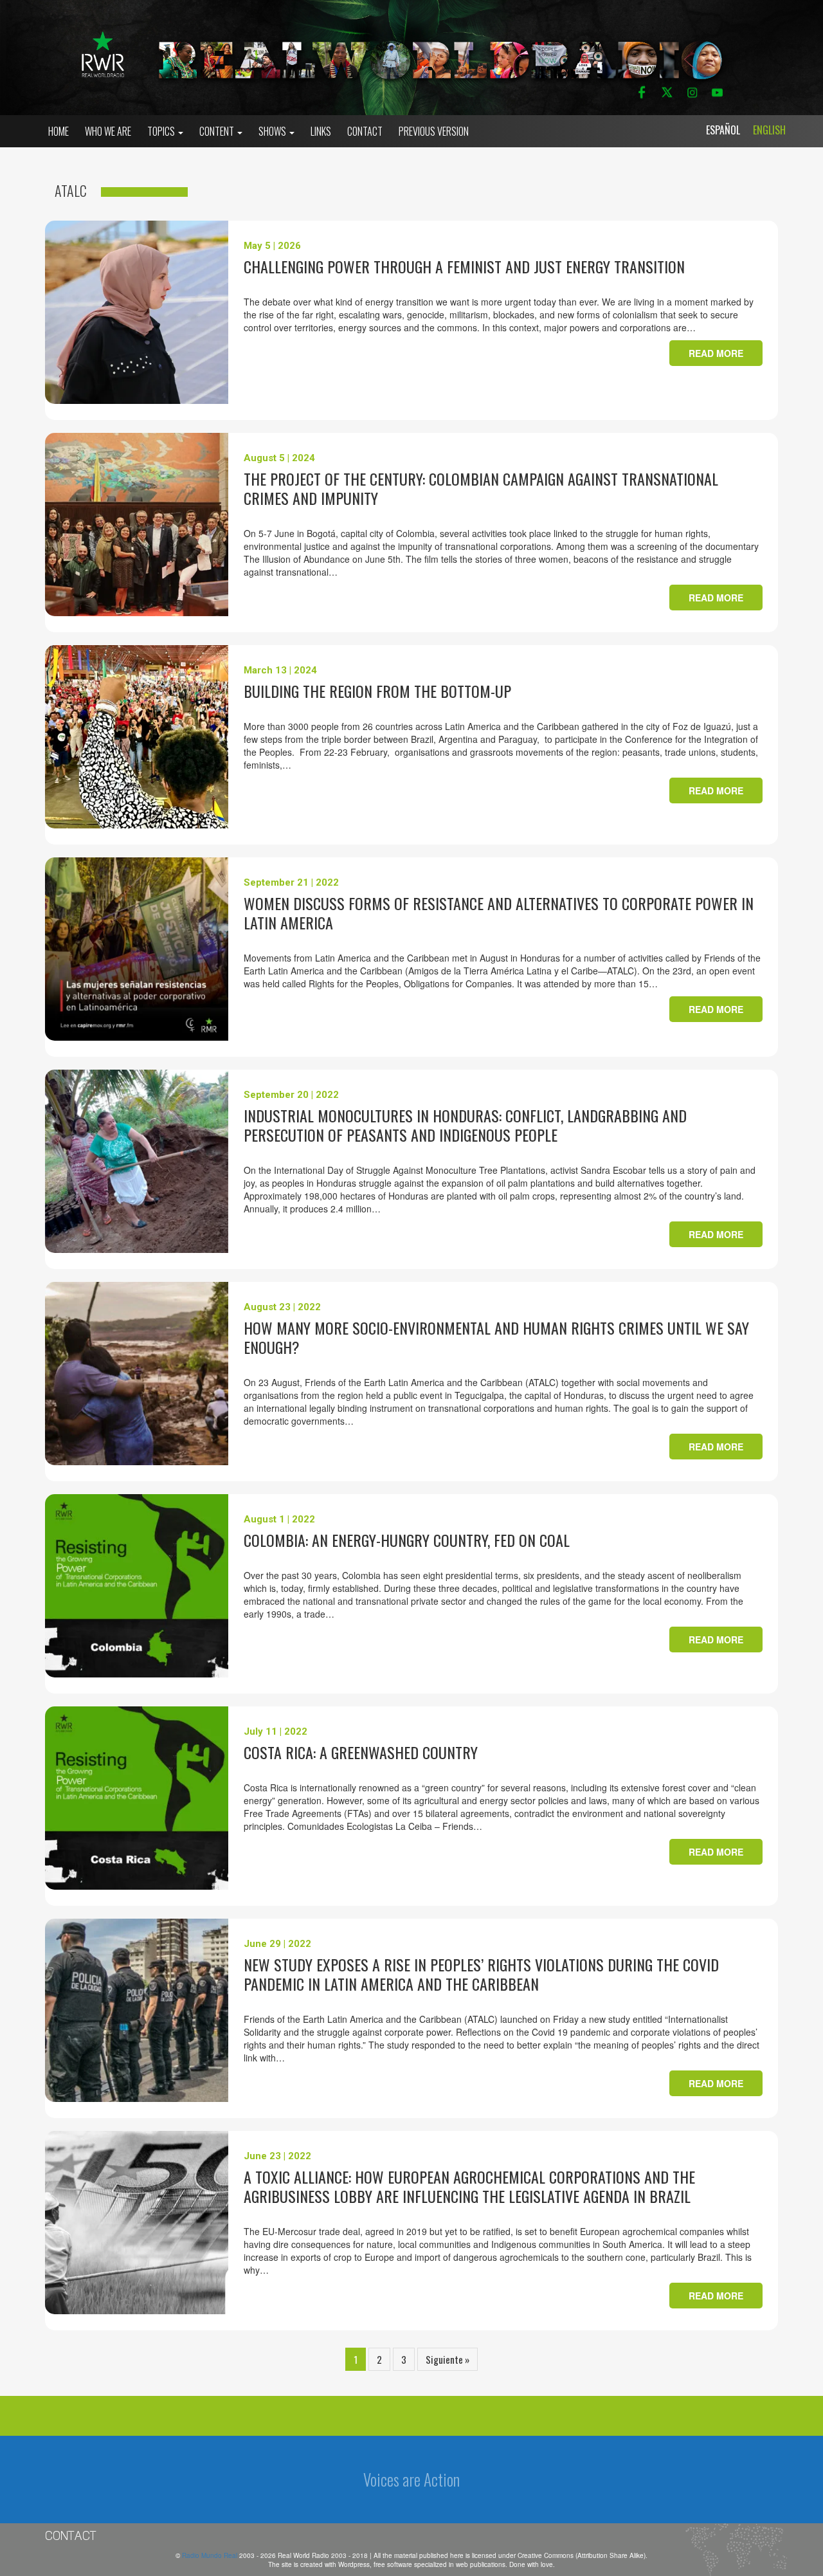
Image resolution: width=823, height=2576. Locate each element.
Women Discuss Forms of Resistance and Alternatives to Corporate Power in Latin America (499, 913)
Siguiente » (448, 2359)
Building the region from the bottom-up (377, 691)
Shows (273, 131)
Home (59, 131)
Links (321, 131)
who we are (108, 131)
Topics (162, 131)
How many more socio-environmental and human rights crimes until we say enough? (496, 1337)
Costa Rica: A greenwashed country (361, 1752)
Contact (365, 131)
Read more (716, 353)
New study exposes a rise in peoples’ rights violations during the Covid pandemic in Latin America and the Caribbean (481, 1974)
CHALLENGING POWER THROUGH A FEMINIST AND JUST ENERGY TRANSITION (464, 266)
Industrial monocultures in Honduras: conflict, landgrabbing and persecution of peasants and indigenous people (465, 1125)
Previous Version (434, 131)
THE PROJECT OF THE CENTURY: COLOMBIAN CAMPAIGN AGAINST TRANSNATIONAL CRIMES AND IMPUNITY (481, 488)
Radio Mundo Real (211, 2555)
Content (218, 131)
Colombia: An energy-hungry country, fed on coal (407, 1540)
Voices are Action (411, 2479)
